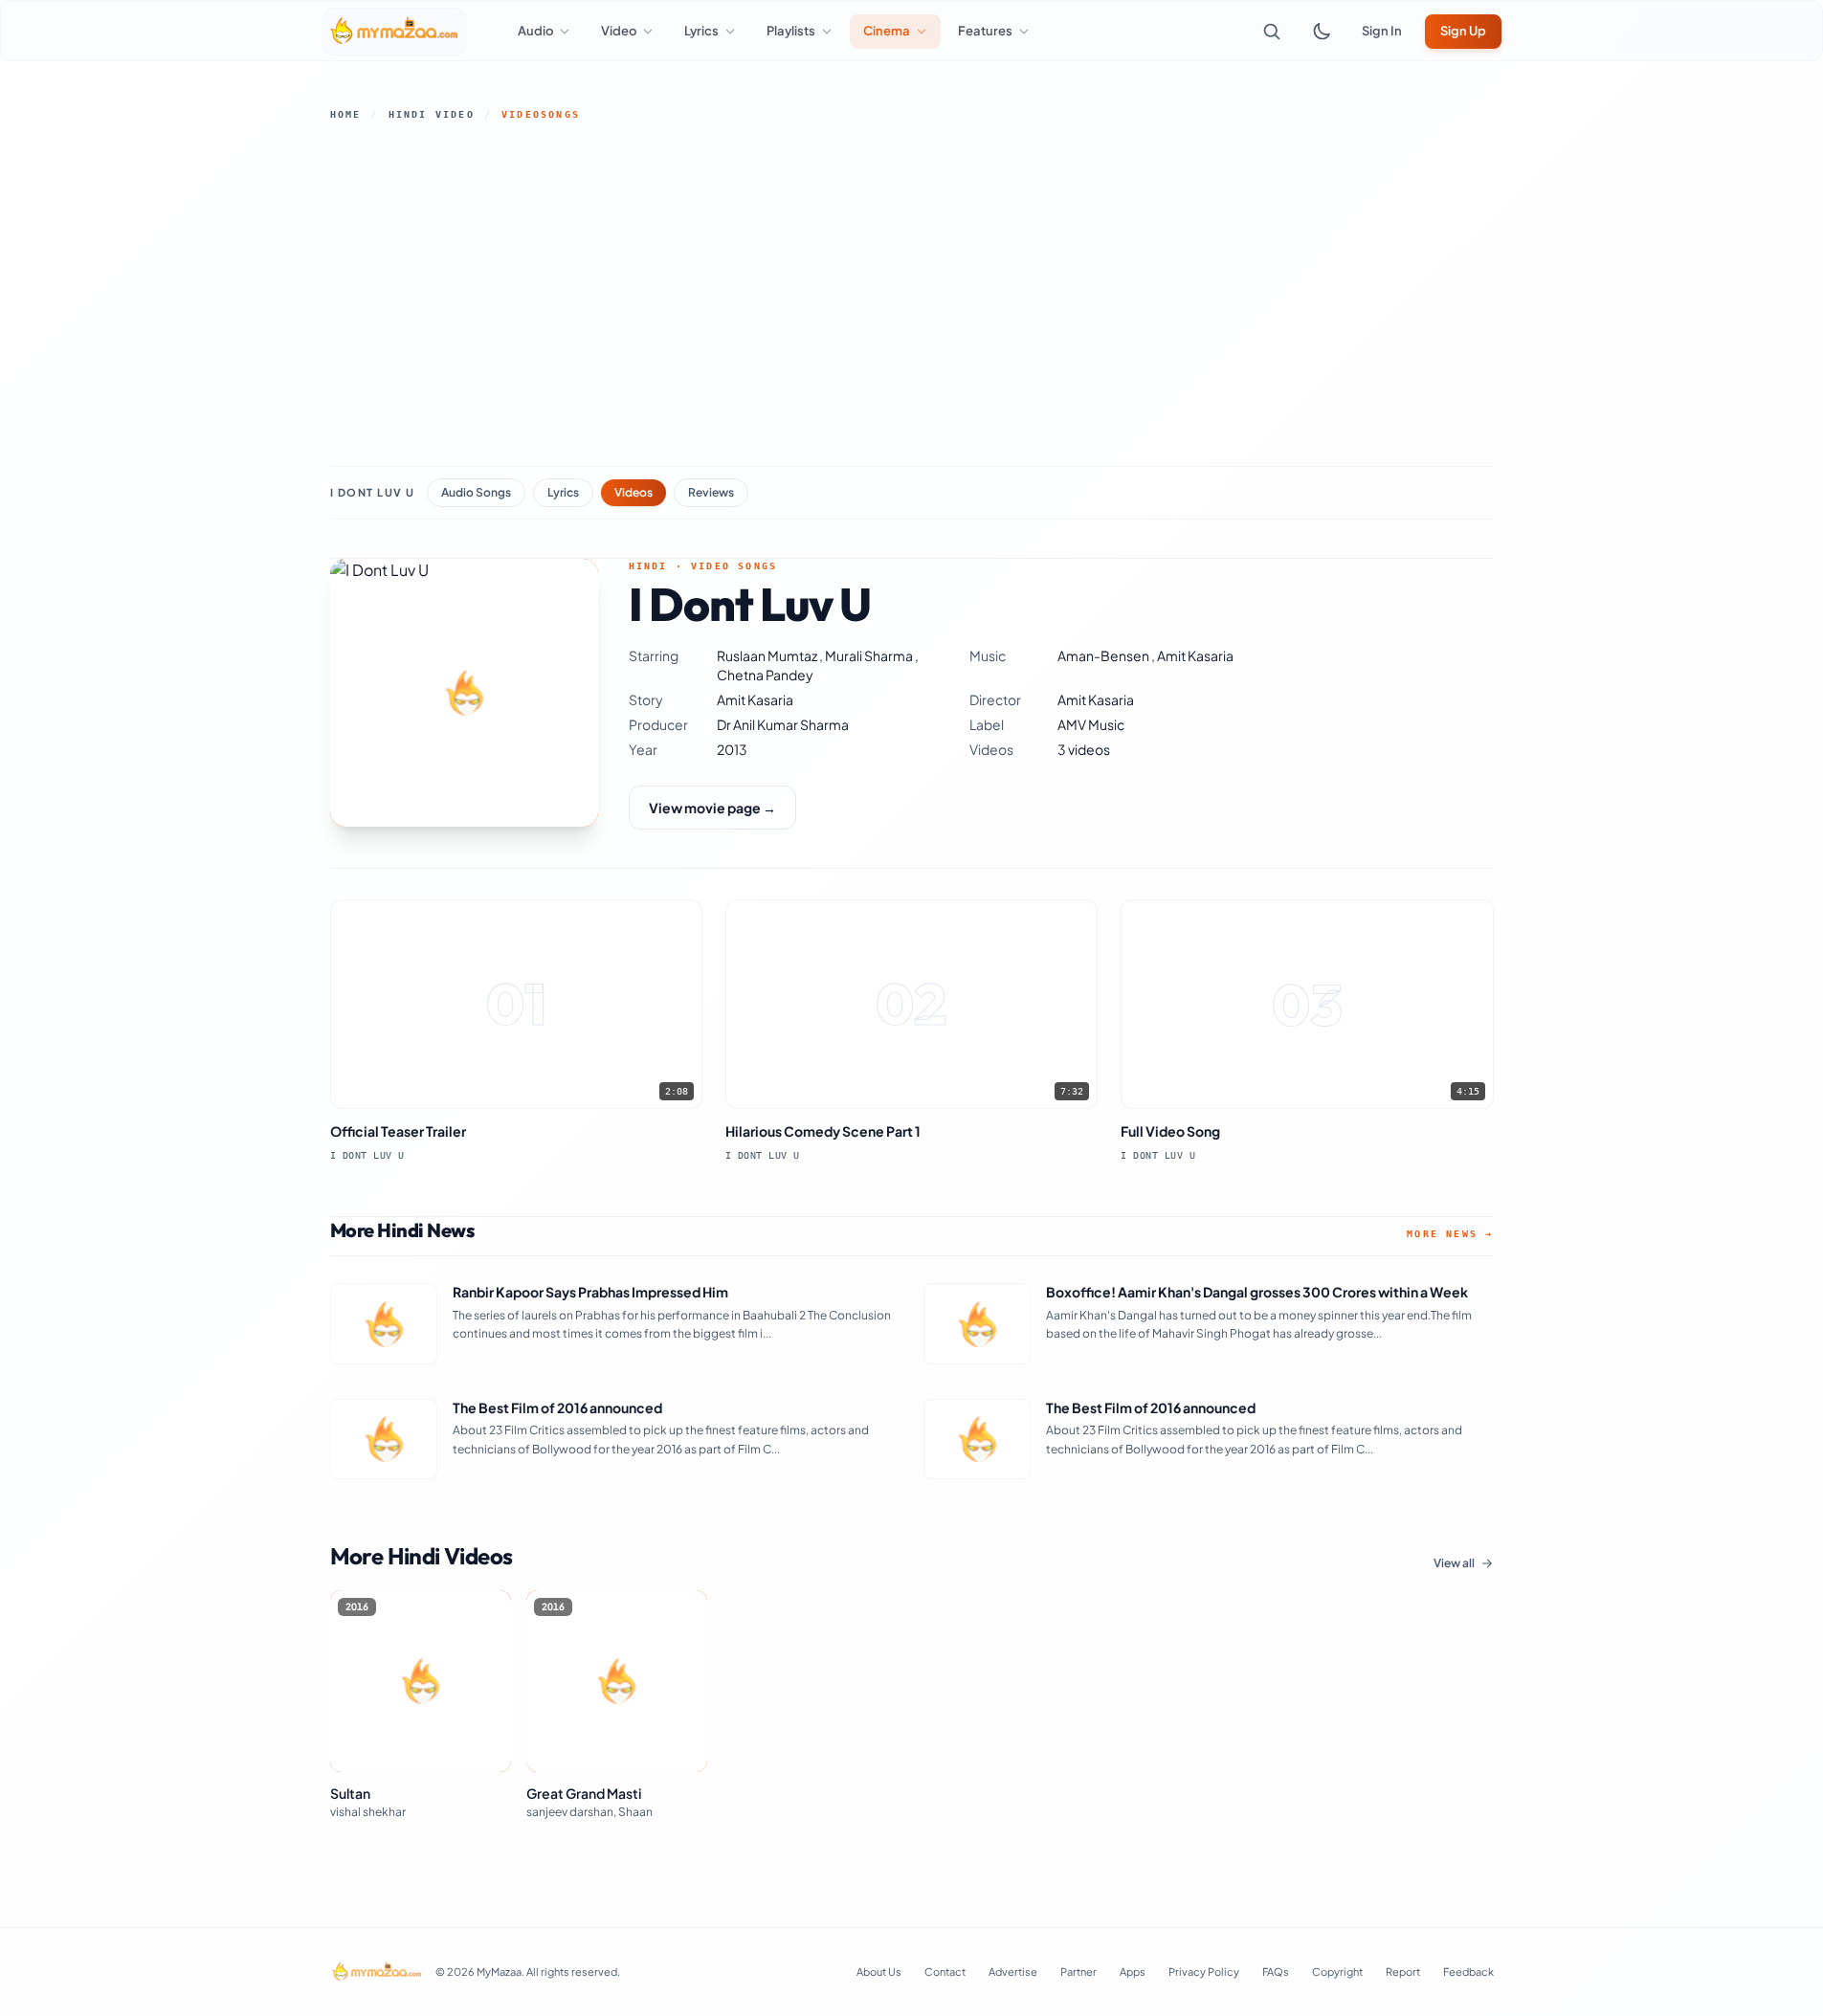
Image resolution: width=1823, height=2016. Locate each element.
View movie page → (712, 808)
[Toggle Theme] (1322, 32)
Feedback (1468, 1972)
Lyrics (563, 492)
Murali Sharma (870, 655)
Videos (634, 492)
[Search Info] (1272, 32)
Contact (945, 1972)
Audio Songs (476, 492)
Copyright (1337, 1972)
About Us (879, 1972)
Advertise (1013, 1972)
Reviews (711, 492)
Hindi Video (432, 114)
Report (1403, 1972)
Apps (1133, 1972)
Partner (1078, 1972)
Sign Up (1463, 31)
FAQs (1276, 1972)
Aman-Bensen (1104, 655)
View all (1454, 1563)
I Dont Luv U (373, 492)
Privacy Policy (1204, 1972)
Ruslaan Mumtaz (768, 655)
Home (346, 114)
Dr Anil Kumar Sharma (783, 724)
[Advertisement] (912, 294)
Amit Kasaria (1195, 655)
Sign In (1382, 31)
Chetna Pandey (765, 675)
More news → (1450, 1234)
